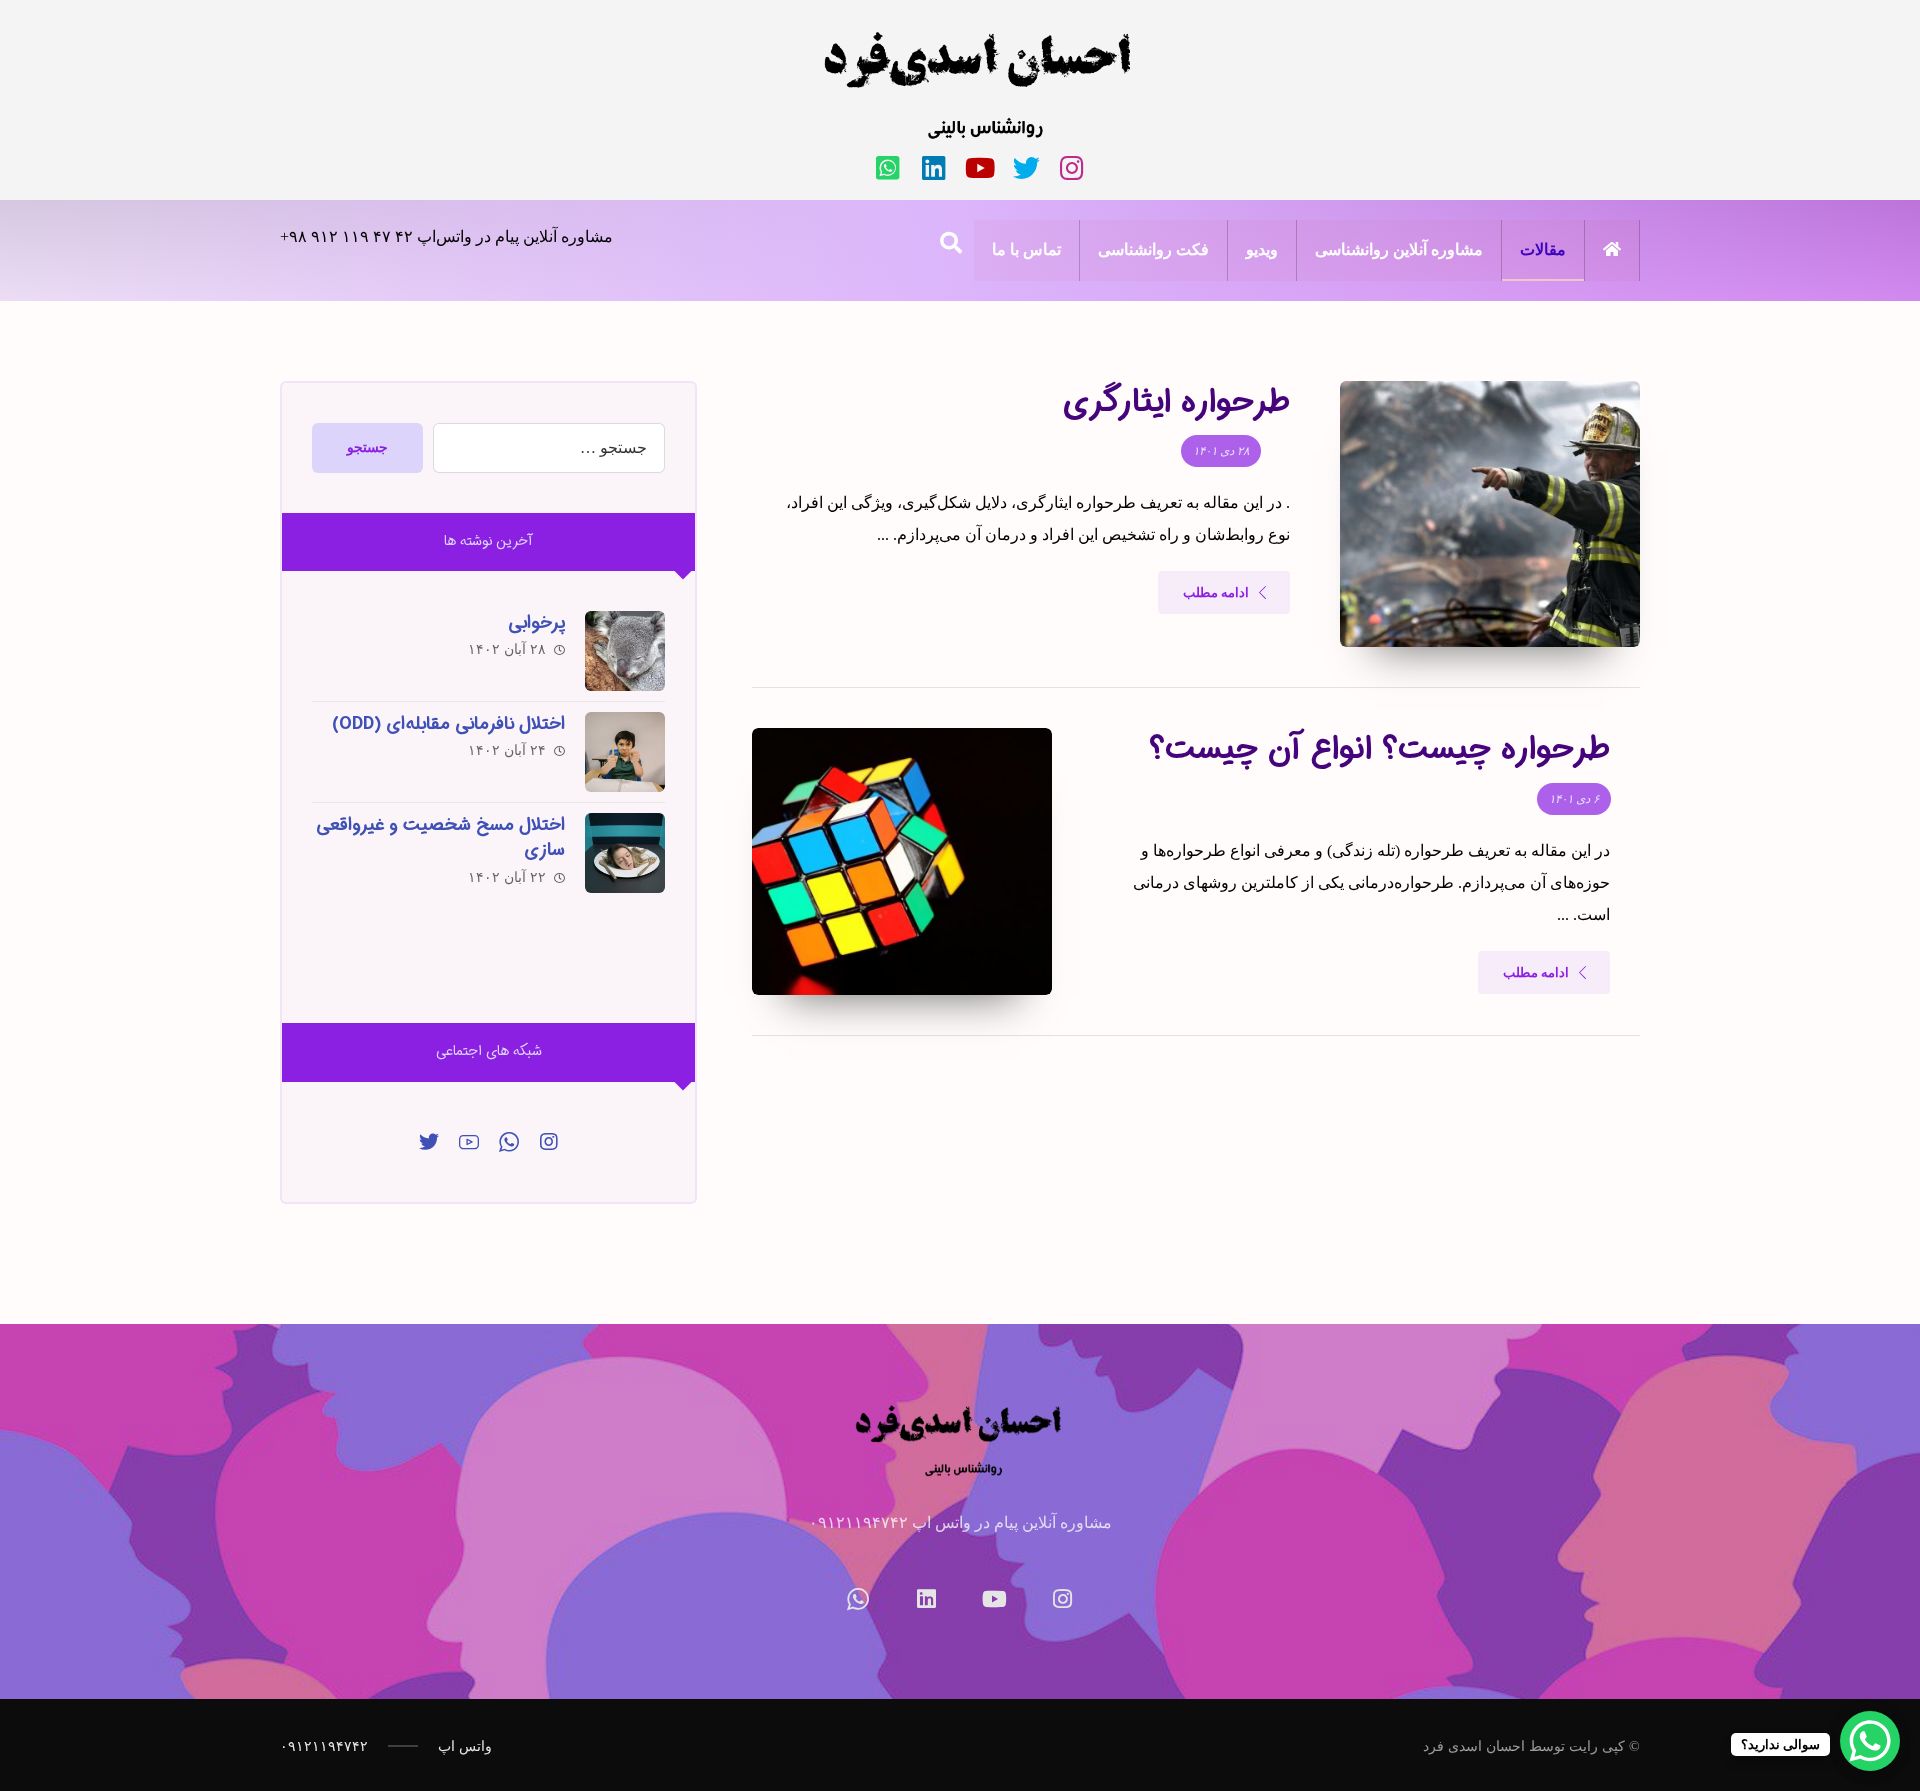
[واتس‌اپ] (888, 168)
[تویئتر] (1026, 168)
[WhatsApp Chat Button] (1870, 1741)
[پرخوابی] (625, 651)
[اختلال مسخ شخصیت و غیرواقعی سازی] (625, 853)
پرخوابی (536, 623)
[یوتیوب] (980, 168)
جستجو (367, 447)
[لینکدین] (934, 168)
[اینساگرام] (549, 1142)
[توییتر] (429, 1142)
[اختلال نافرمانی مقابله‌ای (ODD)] (625, 752)
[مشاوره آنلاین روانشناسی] (980, 85)
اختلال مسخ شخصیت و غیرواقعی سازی (440, 837)
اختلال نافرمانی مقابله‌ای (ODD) (448, 724)
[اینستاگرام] (1072, 168)
